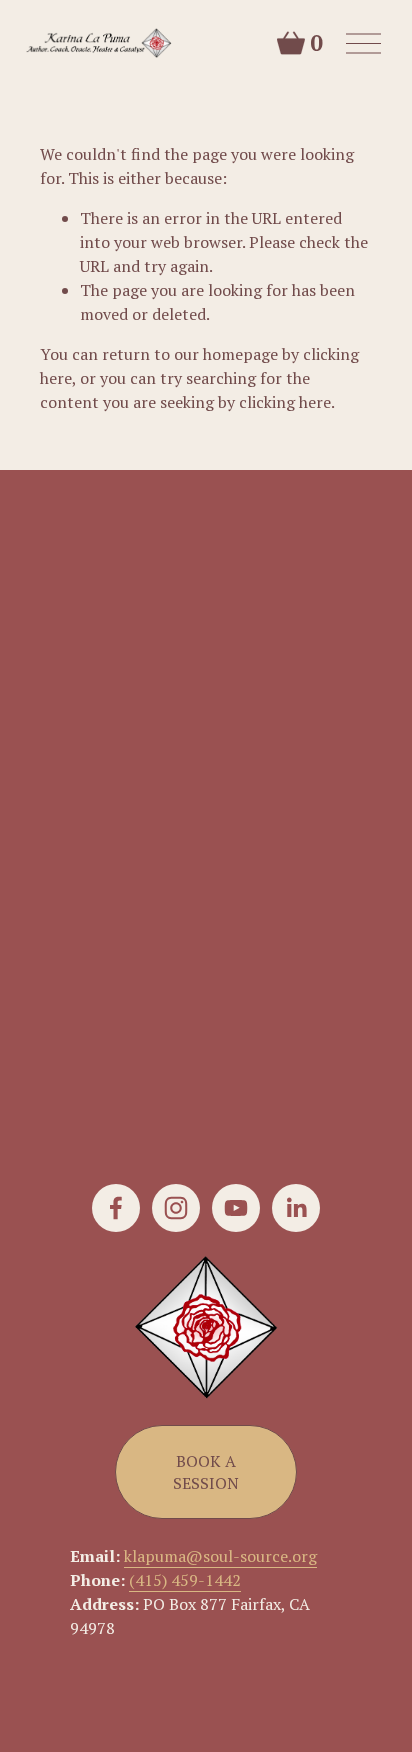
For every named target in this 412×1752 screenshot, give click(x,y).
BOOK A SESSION (206, 1472)
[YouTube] (236, 1208)
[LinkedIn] (296, 1208)
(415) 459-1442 (185, 1580)
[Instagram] (176, 1208)
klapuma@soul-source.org (220, 1556)
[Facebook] (116, 1208)
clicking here (285, 402)
